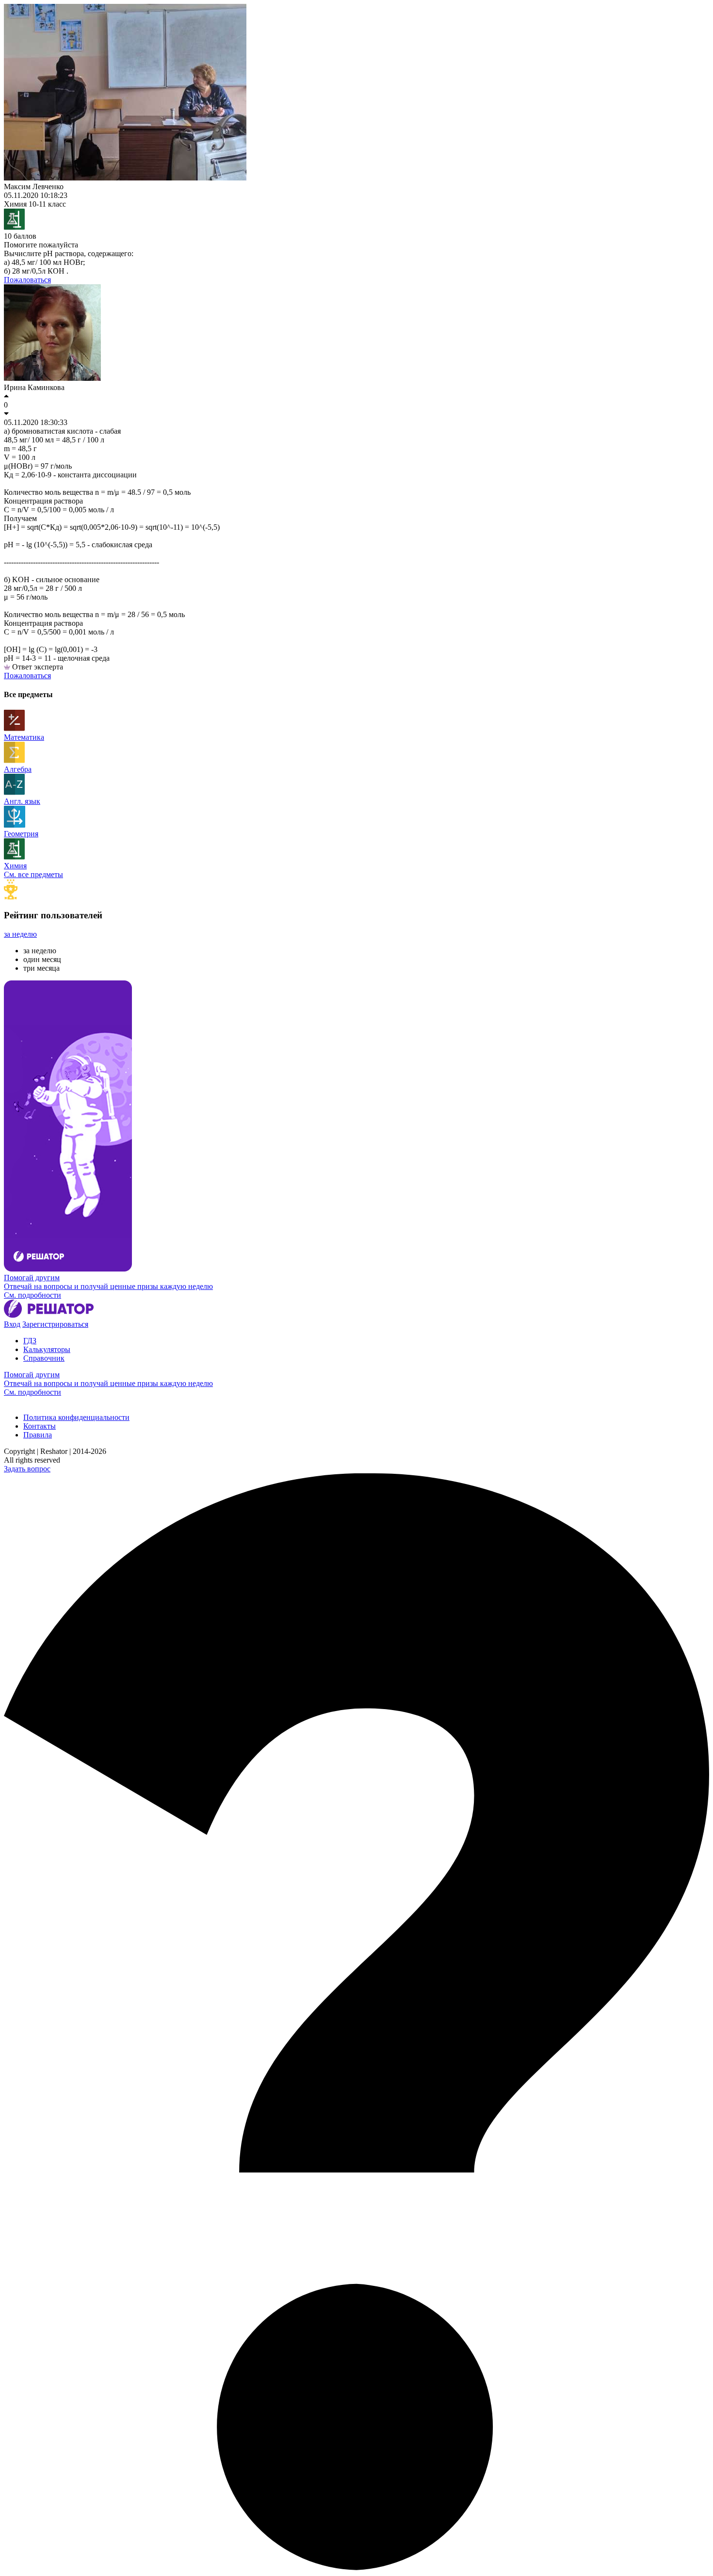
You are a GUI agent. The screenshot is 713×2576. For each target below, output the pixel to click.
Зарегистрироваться (55, 1324)
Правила (38, 1435)
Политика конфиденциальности (76, 1417)
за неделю (20, 934)
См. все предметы (33, 874)
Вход (12, 1324)
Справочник (44, 1358)
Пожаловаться (27, 280)
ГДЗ (30, 1341)
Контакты (40, 1426)
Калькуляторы (47, 1349)
